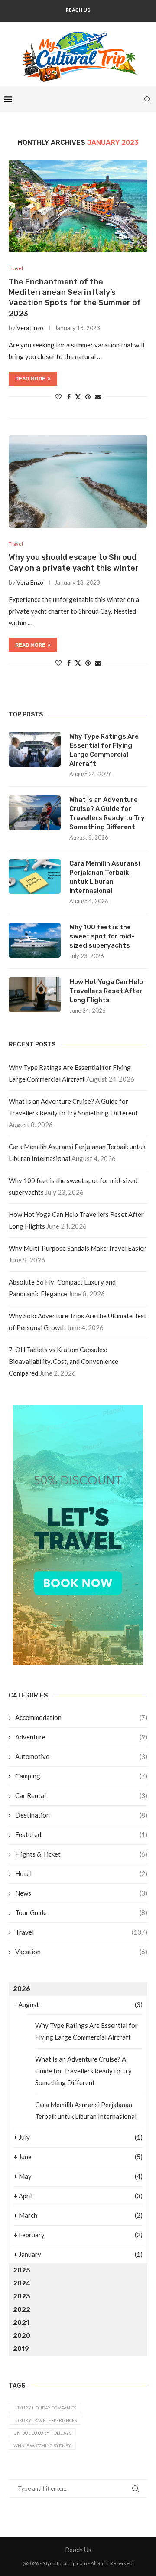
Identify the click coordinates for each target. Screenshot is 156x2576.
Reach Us (78, 10)
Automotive (81, 1756)
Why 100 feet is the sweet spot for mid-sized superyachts (102, 936)
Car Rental (81, 1795)
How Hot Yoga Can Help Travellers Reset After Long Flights (106, 991)
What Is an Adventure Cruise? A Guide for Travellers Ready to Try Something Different (107, 813)
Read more (30, 379)
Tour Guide (81, 1912)
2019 (21, 2349)
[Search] (147, 99)
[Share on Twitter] (78, 397)
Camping (81, 1776)
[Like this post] (58, 397)
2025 (22, 2270)
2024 (22, 2283)
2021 (21, 2323)
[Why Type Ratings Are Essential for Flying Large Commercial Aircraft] (35, 749)
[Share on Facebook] (69, 397)
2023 (22, 2296)
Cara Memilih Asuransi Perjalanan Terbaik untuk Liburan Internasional (105, 877)
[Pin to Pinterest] (88, 397)
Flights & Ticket (81, 1854)
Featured (81, 1834)
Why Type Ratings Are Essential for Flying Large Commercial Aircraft (104, 750)
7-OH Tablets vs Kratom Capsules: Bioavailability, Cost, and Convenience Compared (63, 1361)
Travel (81, 1932)
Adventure (81, 1737)
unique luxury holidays (42, 2433)
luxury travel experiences (45, 2420)
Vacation (81, 1952)
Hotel (81, 1873)
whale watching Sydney (42, 2445)
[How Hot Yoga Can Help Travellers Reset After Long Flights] (35, 995)
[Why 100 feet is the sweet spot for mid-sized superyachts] (35, 940)
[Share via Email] (98, 397)
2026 (22, 1989)
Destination (81, 1815)
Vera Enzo (30, 328)
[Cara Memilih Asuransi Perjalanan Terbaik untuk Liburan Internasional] (35, 876)
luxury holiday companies (45, 2408)
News (81, 1893)
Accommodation (81, 1717)
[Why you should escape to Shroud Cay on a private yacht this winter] (78, 482)
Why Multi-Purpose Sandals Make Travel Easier (77, 1248)
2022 (22, 2310)
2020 (22, 2336)
